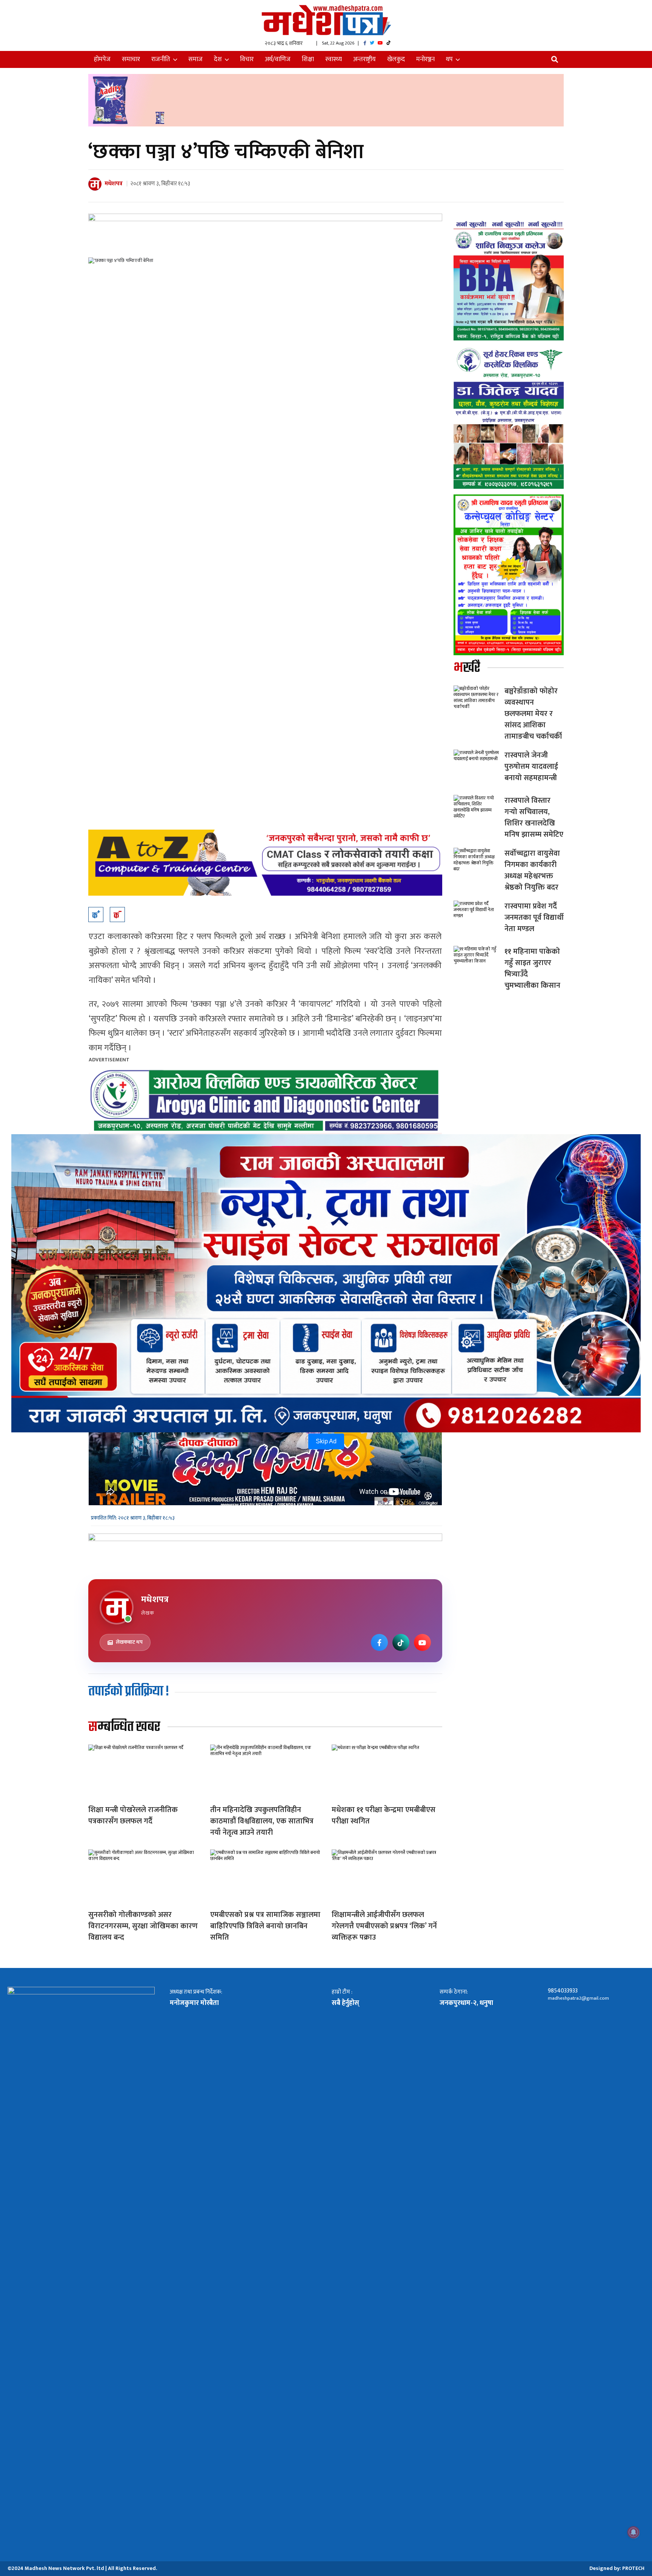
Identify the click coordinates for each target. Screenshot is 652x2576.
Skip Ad (326, 1441)
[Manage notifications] (634, 2532)
